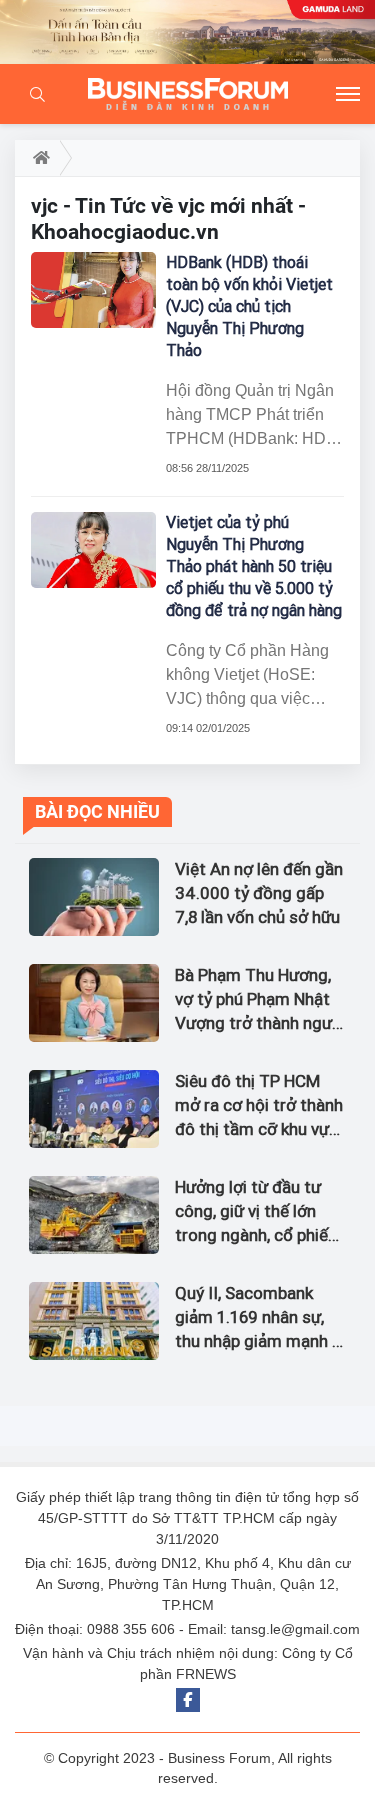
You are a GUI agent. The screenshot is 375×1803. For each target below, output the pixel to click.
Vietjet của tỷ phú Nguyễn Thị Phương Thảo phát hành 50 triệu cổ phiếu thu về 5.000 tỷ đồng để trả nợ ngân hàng (254, 566)
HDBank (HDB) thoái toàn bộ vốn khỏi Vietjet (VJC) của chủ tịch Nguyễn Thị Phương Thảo (249, 306)
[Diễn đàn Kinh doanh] (188, 94)
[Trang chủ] (37, 158)
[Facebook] (188, 1700)
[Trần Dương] (187, 32)
